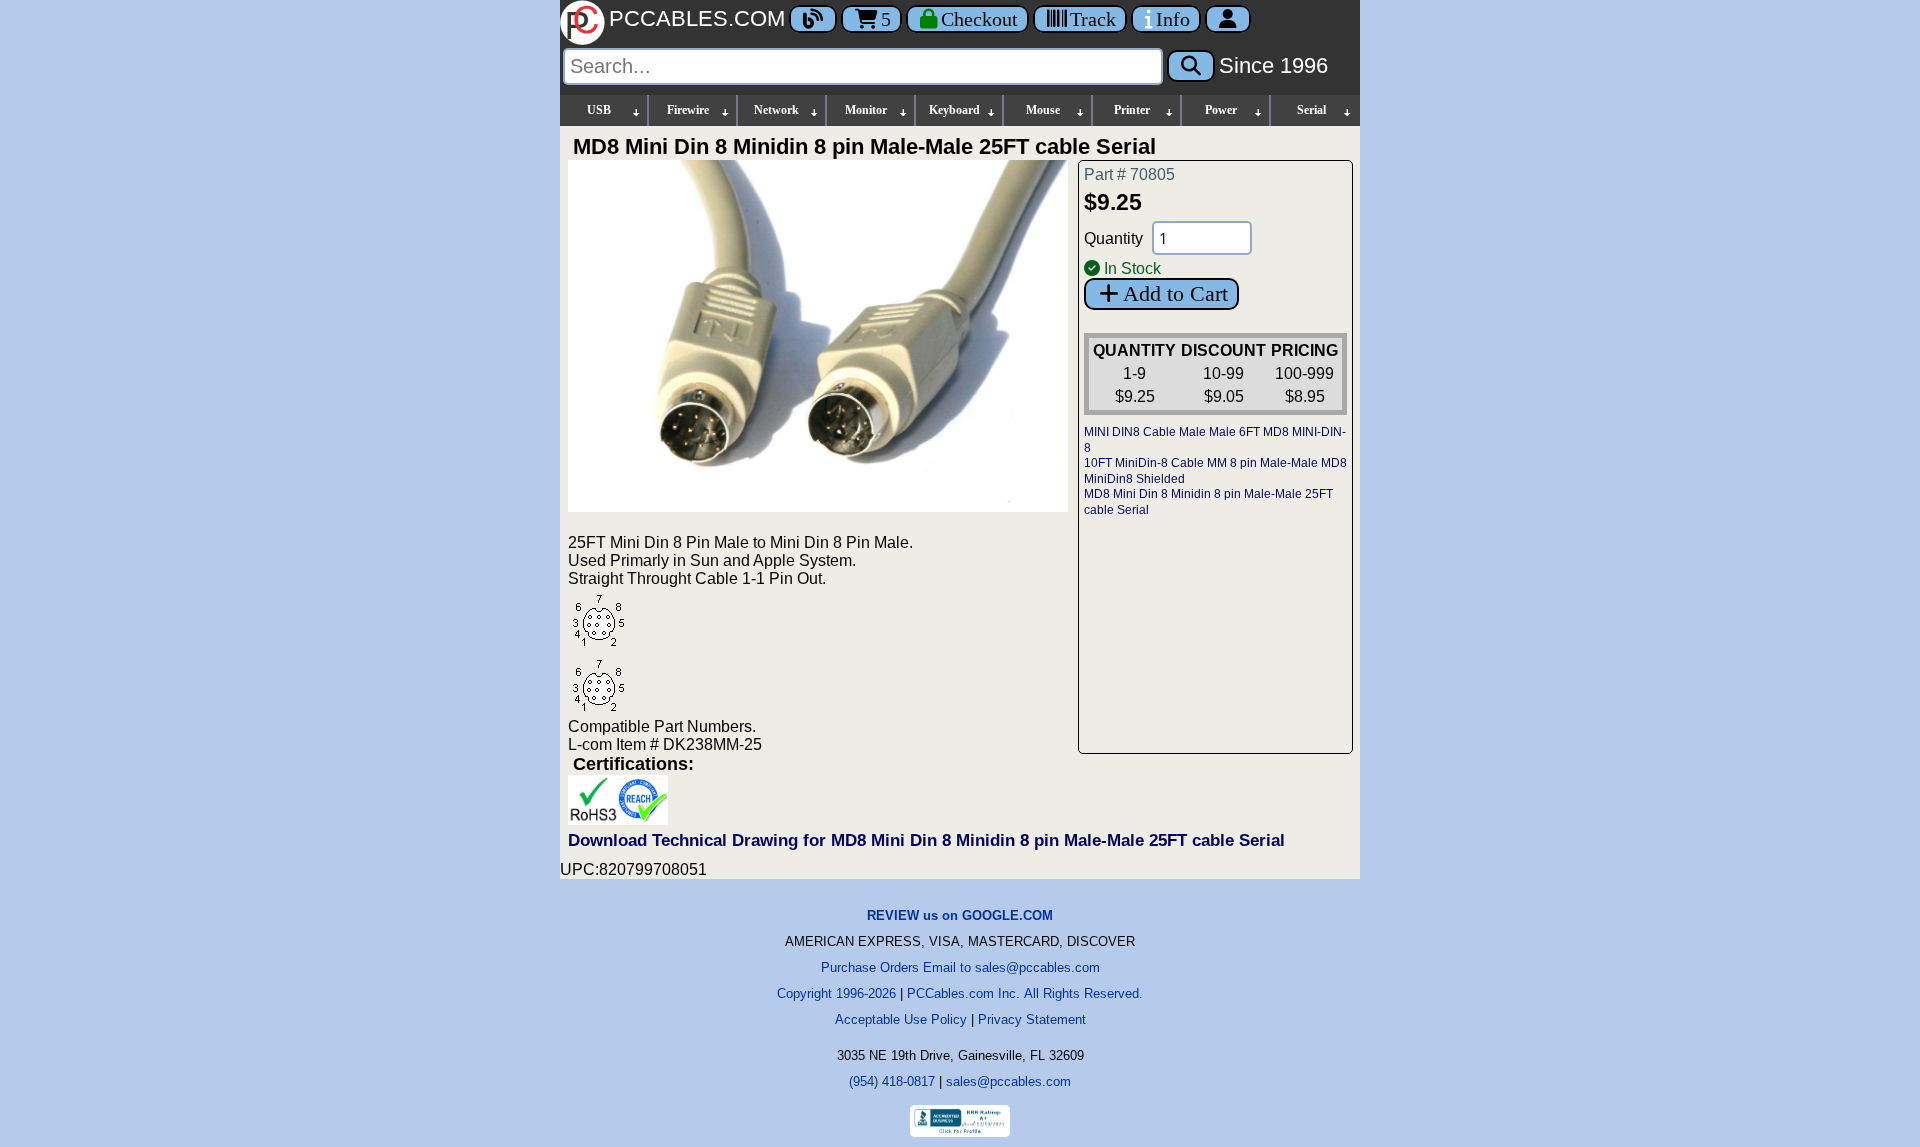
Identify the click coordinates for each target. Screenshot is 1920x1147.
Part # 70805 (1129, 174)
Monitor (866, 110)
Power (1221, 110)
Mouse (1043, 110)
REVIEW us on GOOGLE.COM (960, 915)
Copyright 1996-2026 (836, 993)
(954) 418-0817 (892, 1081)
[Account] (1228, 19)
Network (776, 110)
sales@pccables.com (1008, 1081)
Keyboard (954, 110)
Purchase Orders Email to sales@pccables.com (960, 967)
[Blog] (813, 19)
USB (599, 110)
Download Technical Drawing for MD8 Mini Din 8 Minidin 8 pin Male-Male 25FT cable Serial (926, 840)
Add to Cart (1175, 293)
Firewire (688, 110)
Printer (1132, 110)
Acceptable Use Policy (901, 1019)
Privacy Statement (1032, 1019)
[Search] (1191, 66)
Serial (1311, 110)
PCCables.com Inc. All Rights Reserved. (1025, 993)
